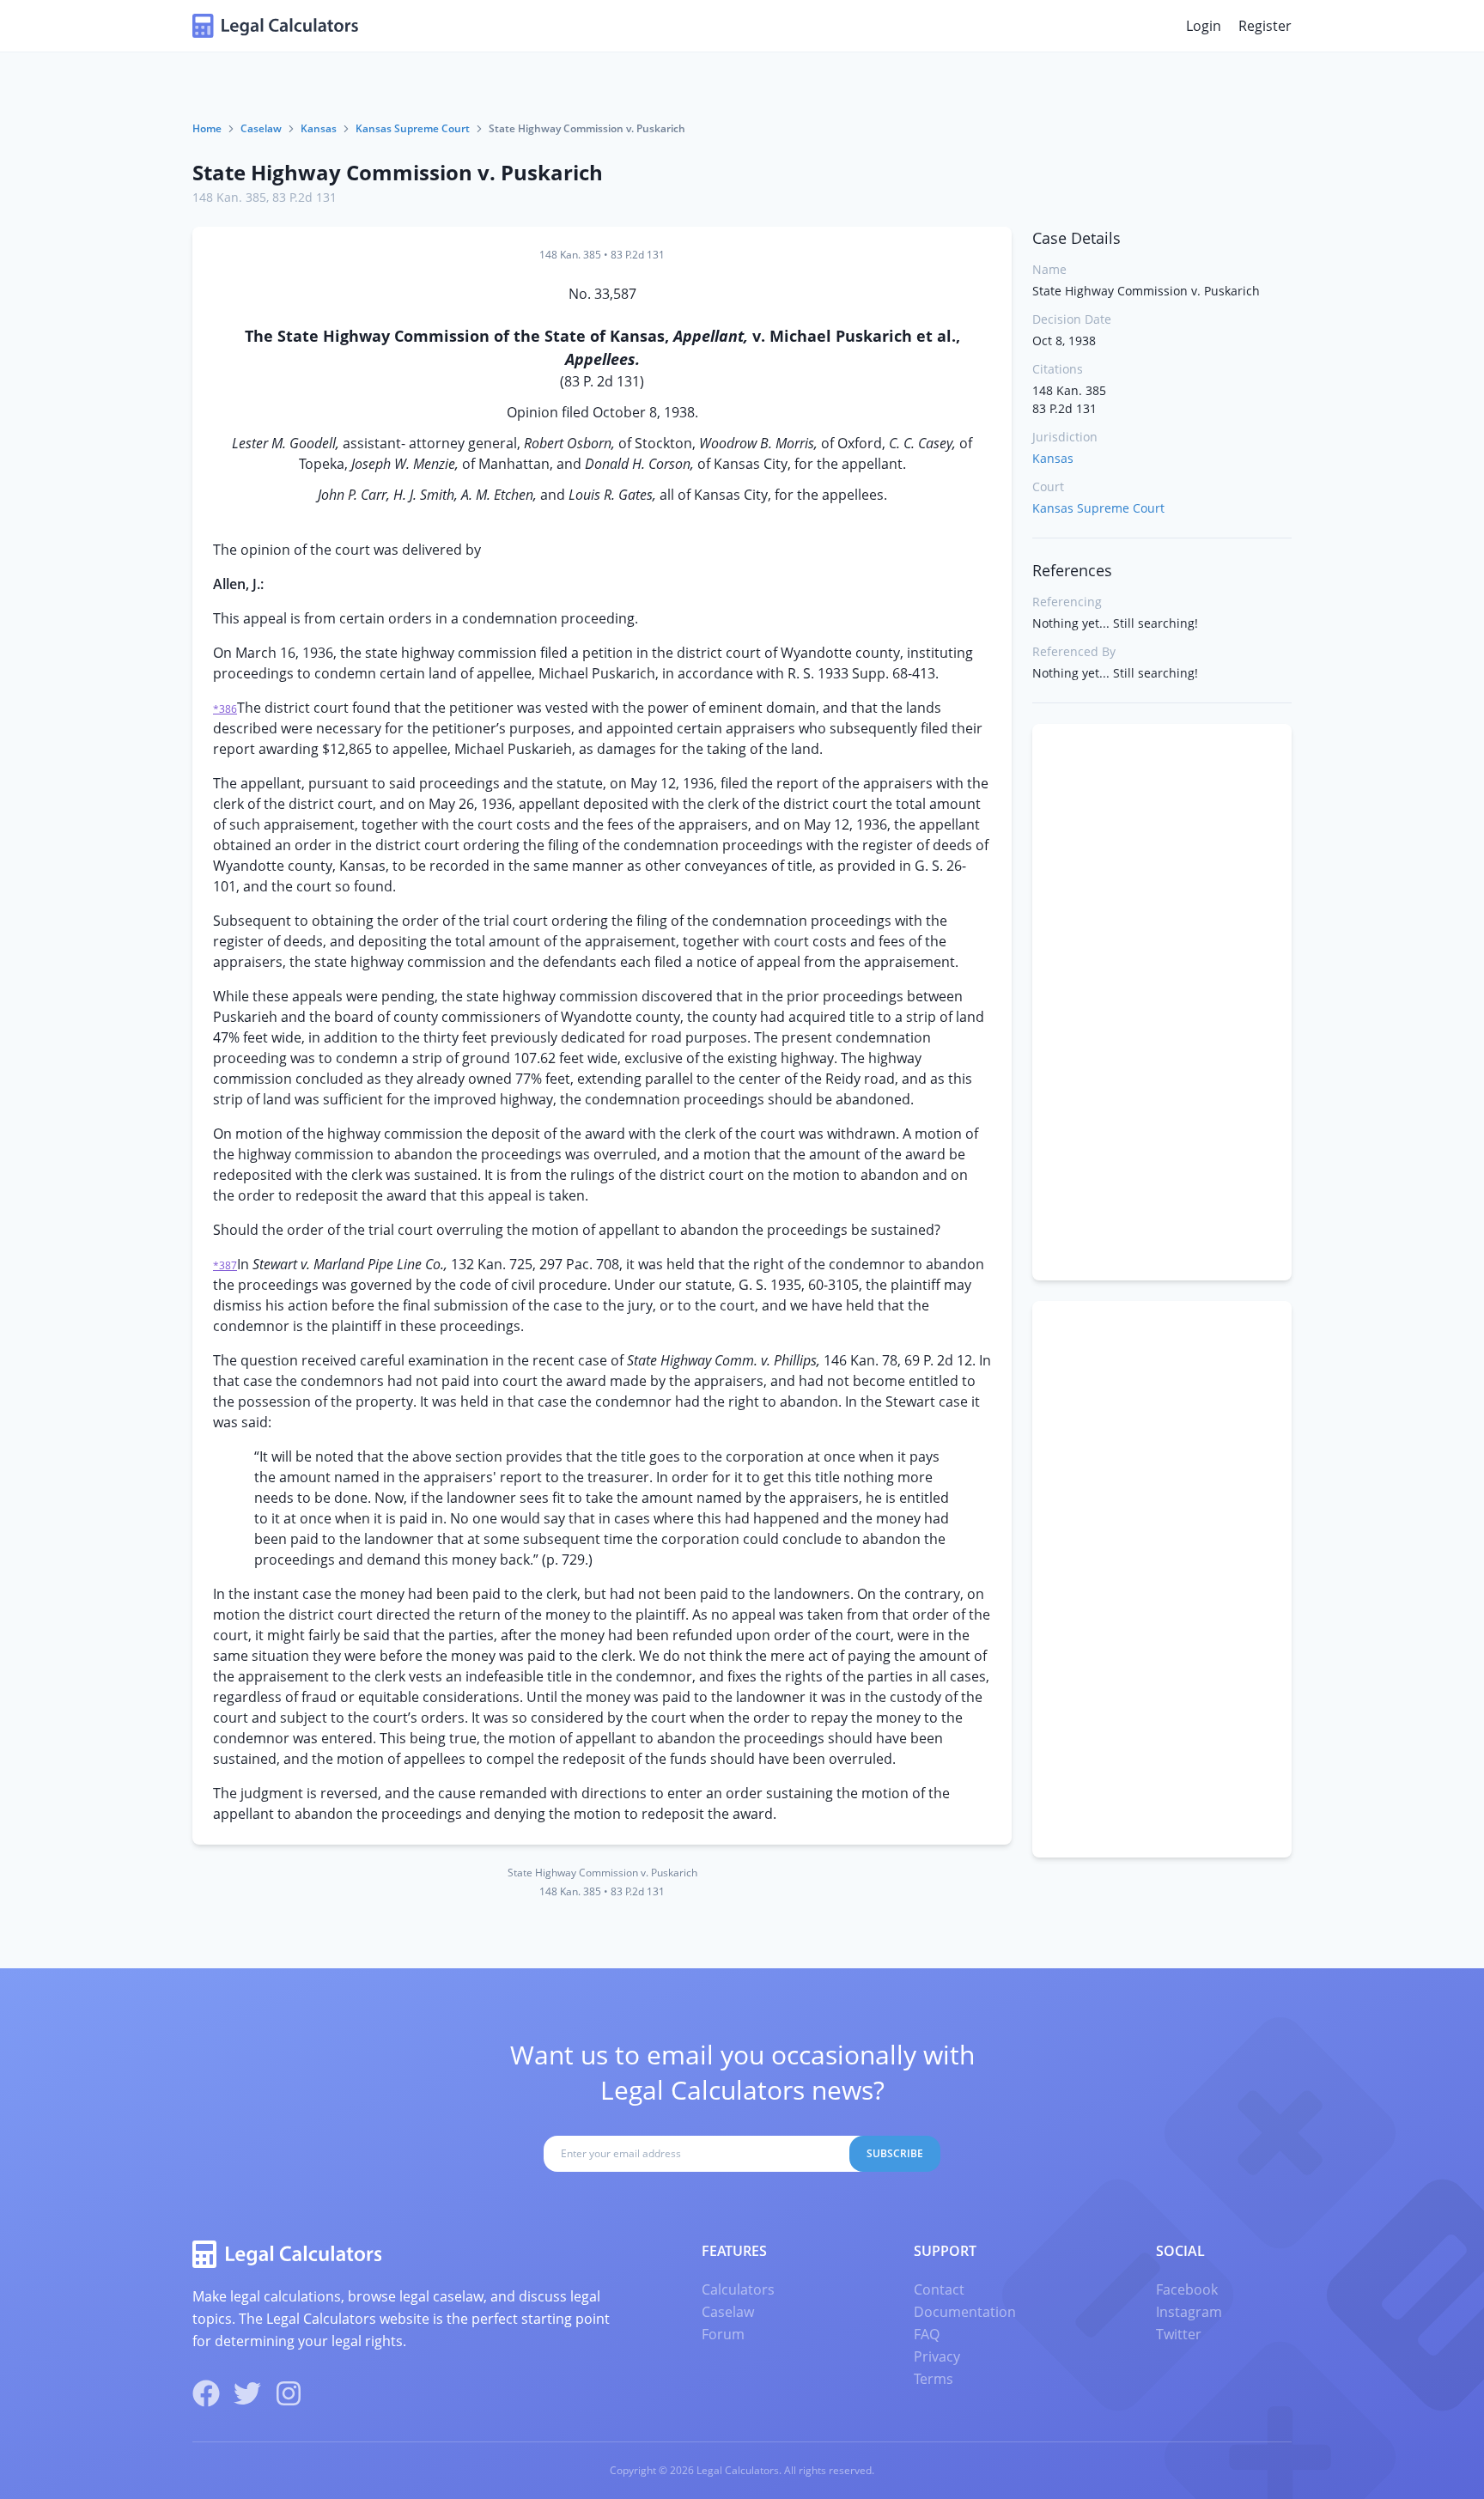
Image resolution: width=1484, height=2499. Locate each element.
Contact (939, 2289)
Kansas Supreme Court (413, 128)
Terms (934, 2379)
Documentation (965, 2312)
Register (1265, 26)
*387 (225, 1265)
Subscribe (895, 2153)
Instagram (1189, 2312)
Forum (723, 2334)
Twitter (1179, 2334)
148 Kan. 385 (229, 197)
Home (207, 128)
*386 (225, 709)
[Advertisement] (1162, 1002)
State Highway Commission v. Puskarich (398, 172)
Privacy (937, 2356)
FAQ (927, 2334)
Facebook (1187, 2289)
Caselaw (261, 128)
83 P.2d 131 (304, 197)
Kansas (319, 128)
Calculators (738, 2289)
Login (1204, 26)
